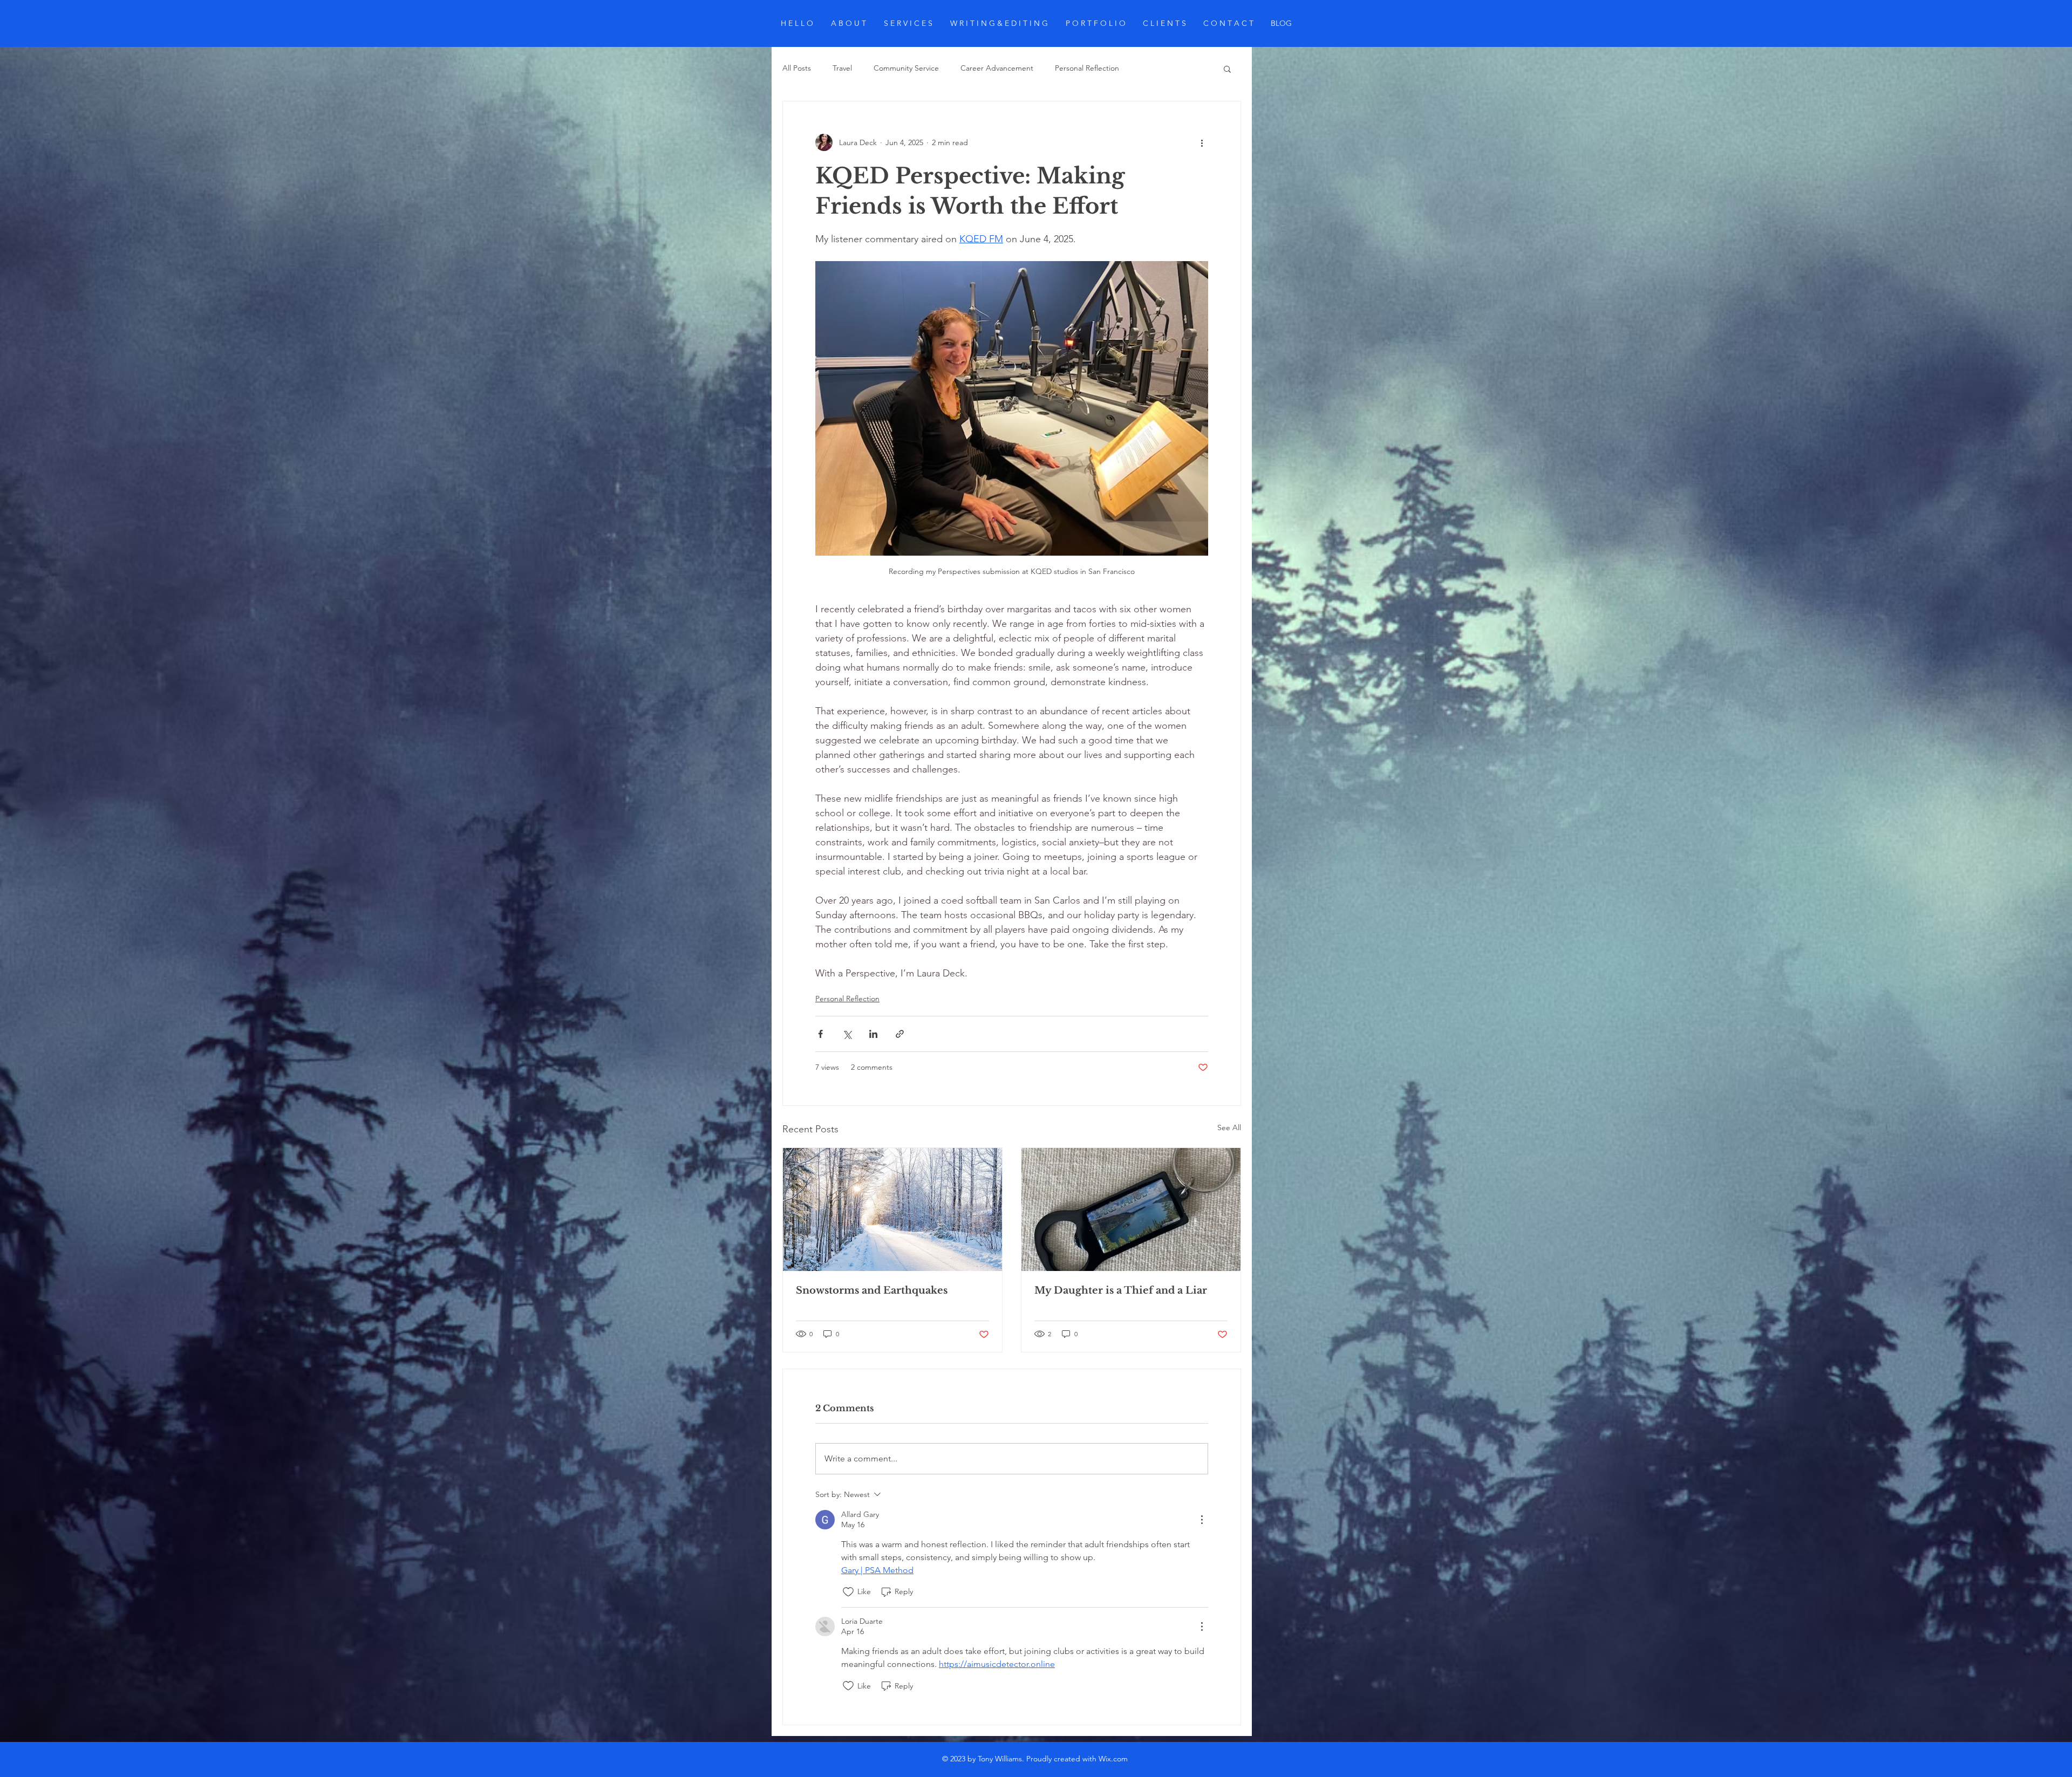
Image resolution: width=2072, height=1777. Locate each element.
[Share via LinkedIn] (873, 1034)
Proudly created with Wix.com (1076, 1759)
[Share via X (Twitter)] (847, 1034)
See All (1229, 1127)
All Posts (797, 68)
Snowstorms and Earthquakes (872, 1290)
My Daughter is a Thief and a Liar (1121, 1290)
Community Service (906, 68)
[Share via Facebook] (820, 1034)
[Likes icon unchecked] (848, 1592)
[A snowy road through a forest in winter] (892, 1209)
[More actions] (1202, 142)
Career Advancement (997, 68)
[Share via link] (900, 1034)
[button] (1227, 69)
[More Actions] (1202, 1520)
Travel (842, 68)
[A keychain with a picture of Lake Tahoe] (1131, 1209)
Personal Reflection (1087, 68)
